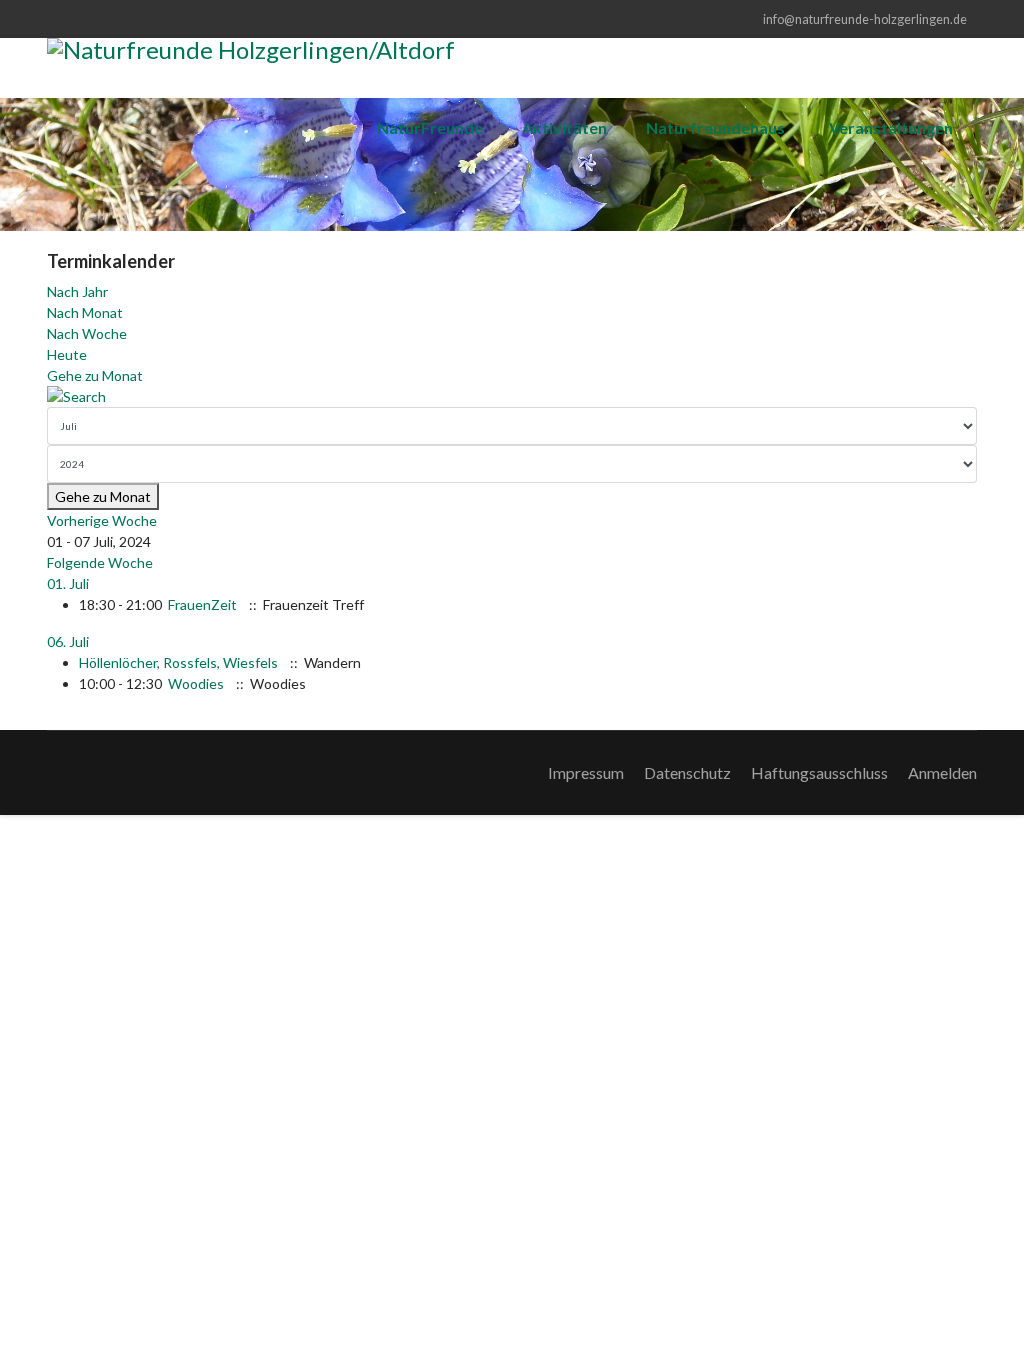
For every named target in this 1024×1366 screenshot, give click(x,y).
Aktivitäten (564, 127)
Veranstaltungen (891, 127)
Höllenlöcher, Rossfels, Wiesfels (178, 662)
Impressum (586, 772)
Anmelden (942, 772)
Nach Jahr (77, 291)
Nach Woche (87, 333)
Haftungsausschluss (819, 772)
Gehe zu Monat (95, 375)
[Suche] (512, 396)
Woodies (196, 683)
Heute (67, 354)
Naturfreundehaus (715, 127)
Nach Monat (85, 312)
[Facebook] (52, 18)
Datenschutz (687, 772)
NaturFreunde (430, 127)
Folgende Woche (100, 562)
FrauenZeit (202, 604)
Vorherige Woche (102, 520)
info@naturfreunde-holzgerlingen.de (865, 19)
